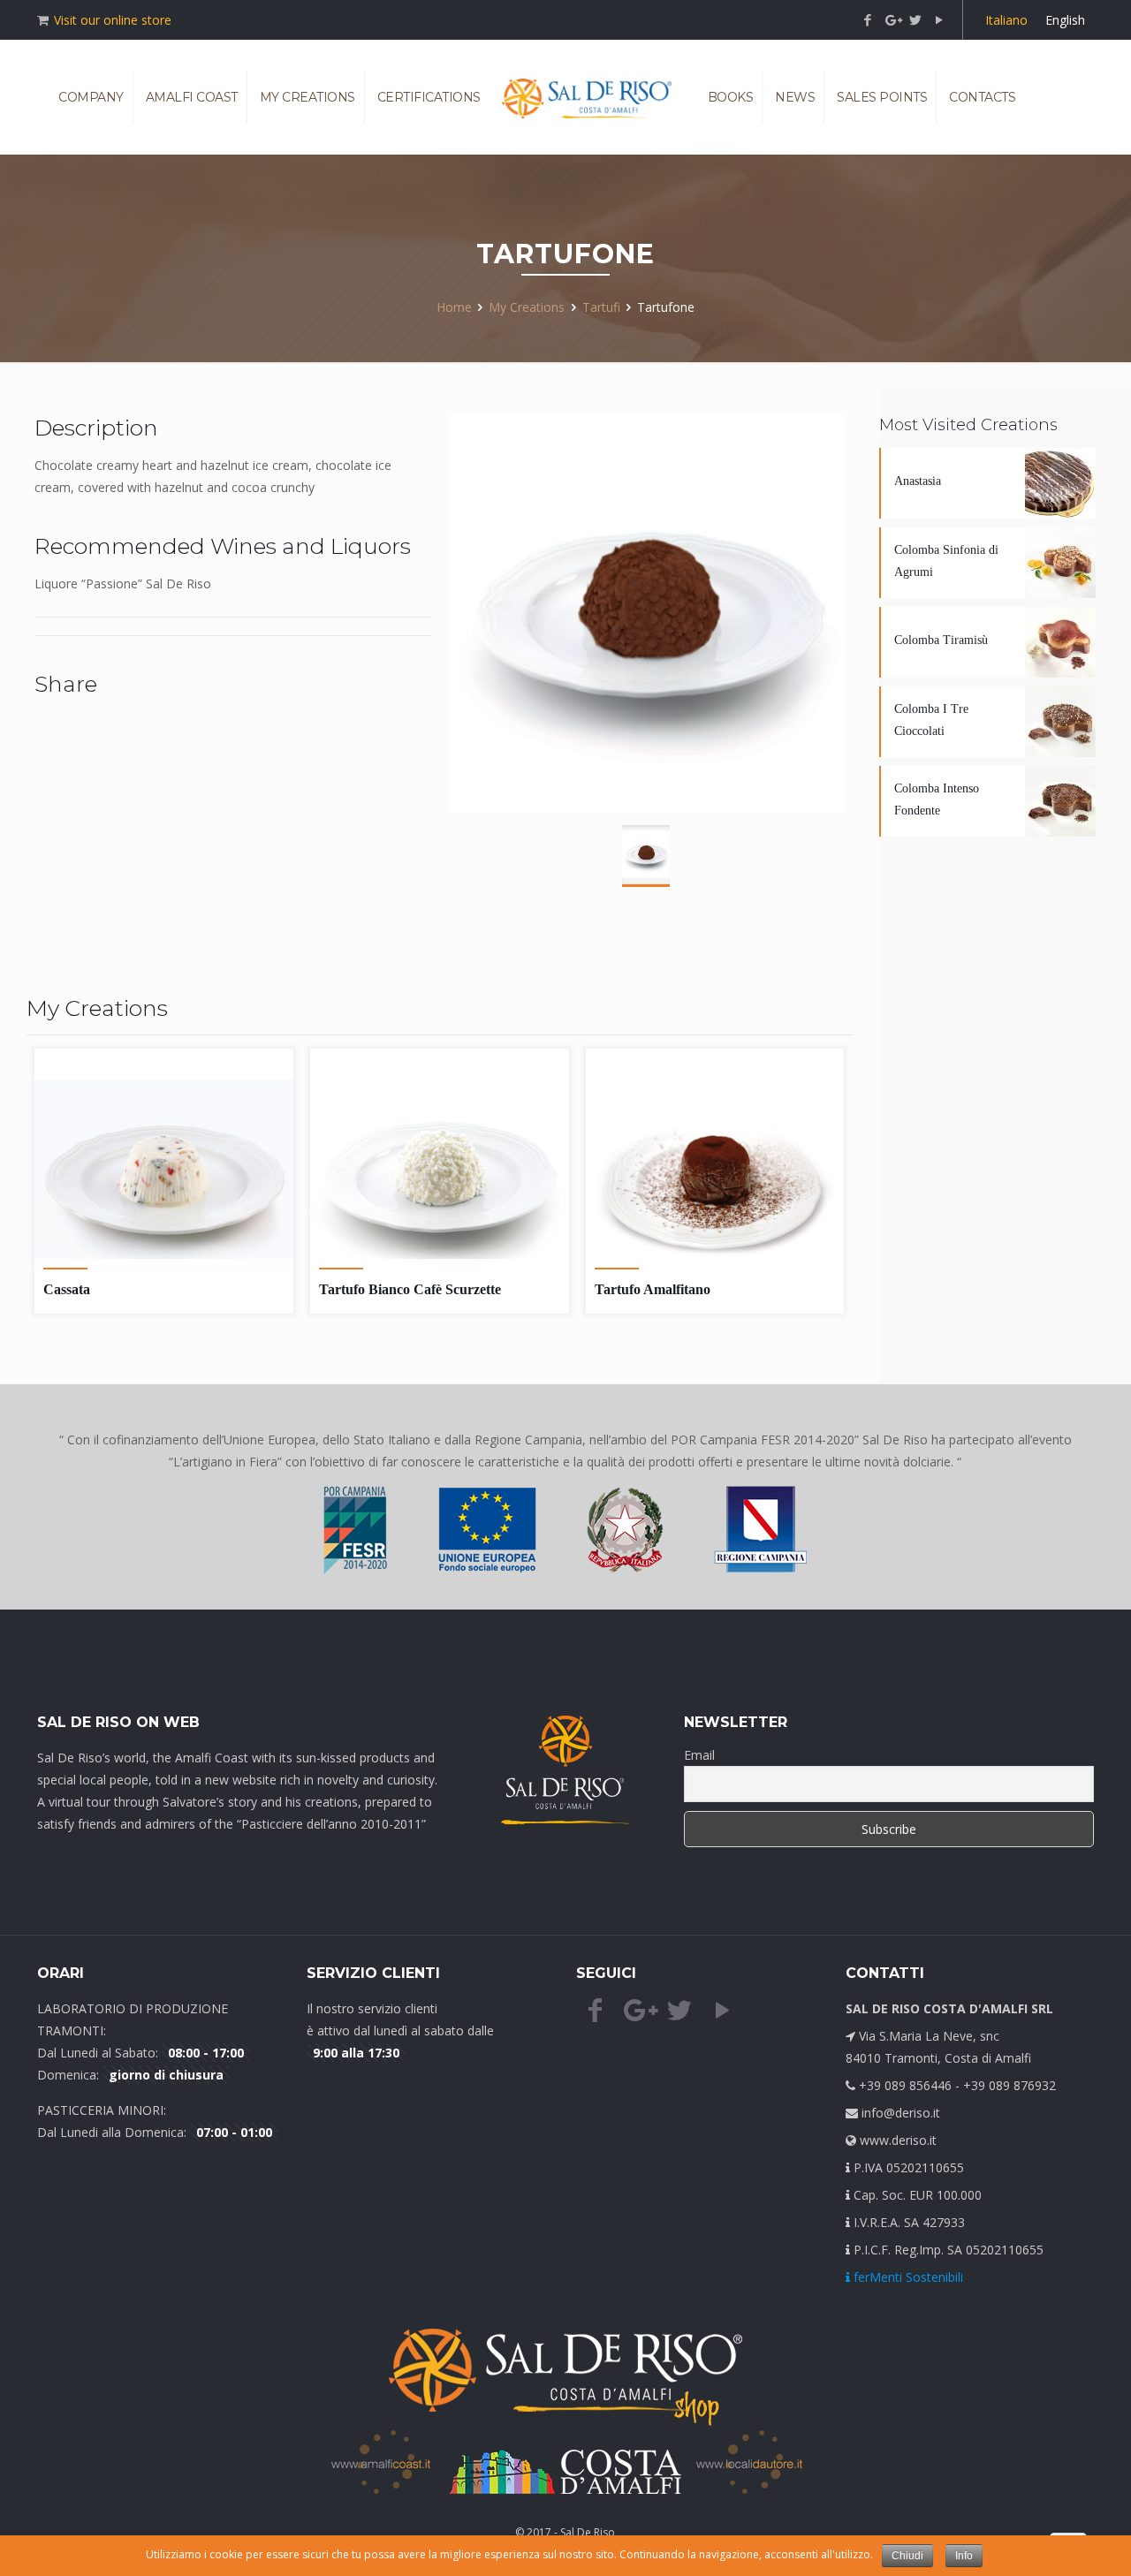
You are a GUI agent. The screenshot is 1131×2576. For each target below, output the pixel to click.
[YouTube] (940, 19)
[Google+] (892, 19)
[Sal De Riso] (586, 97)
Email (699, 1755)
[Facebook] (868, 19)
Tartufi (601, 307)
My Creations (527, 307)
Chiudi (907, 2556)
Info (964, 2556)
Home (454, 307)
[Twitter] (916, 19)
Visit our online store (113, 20)
